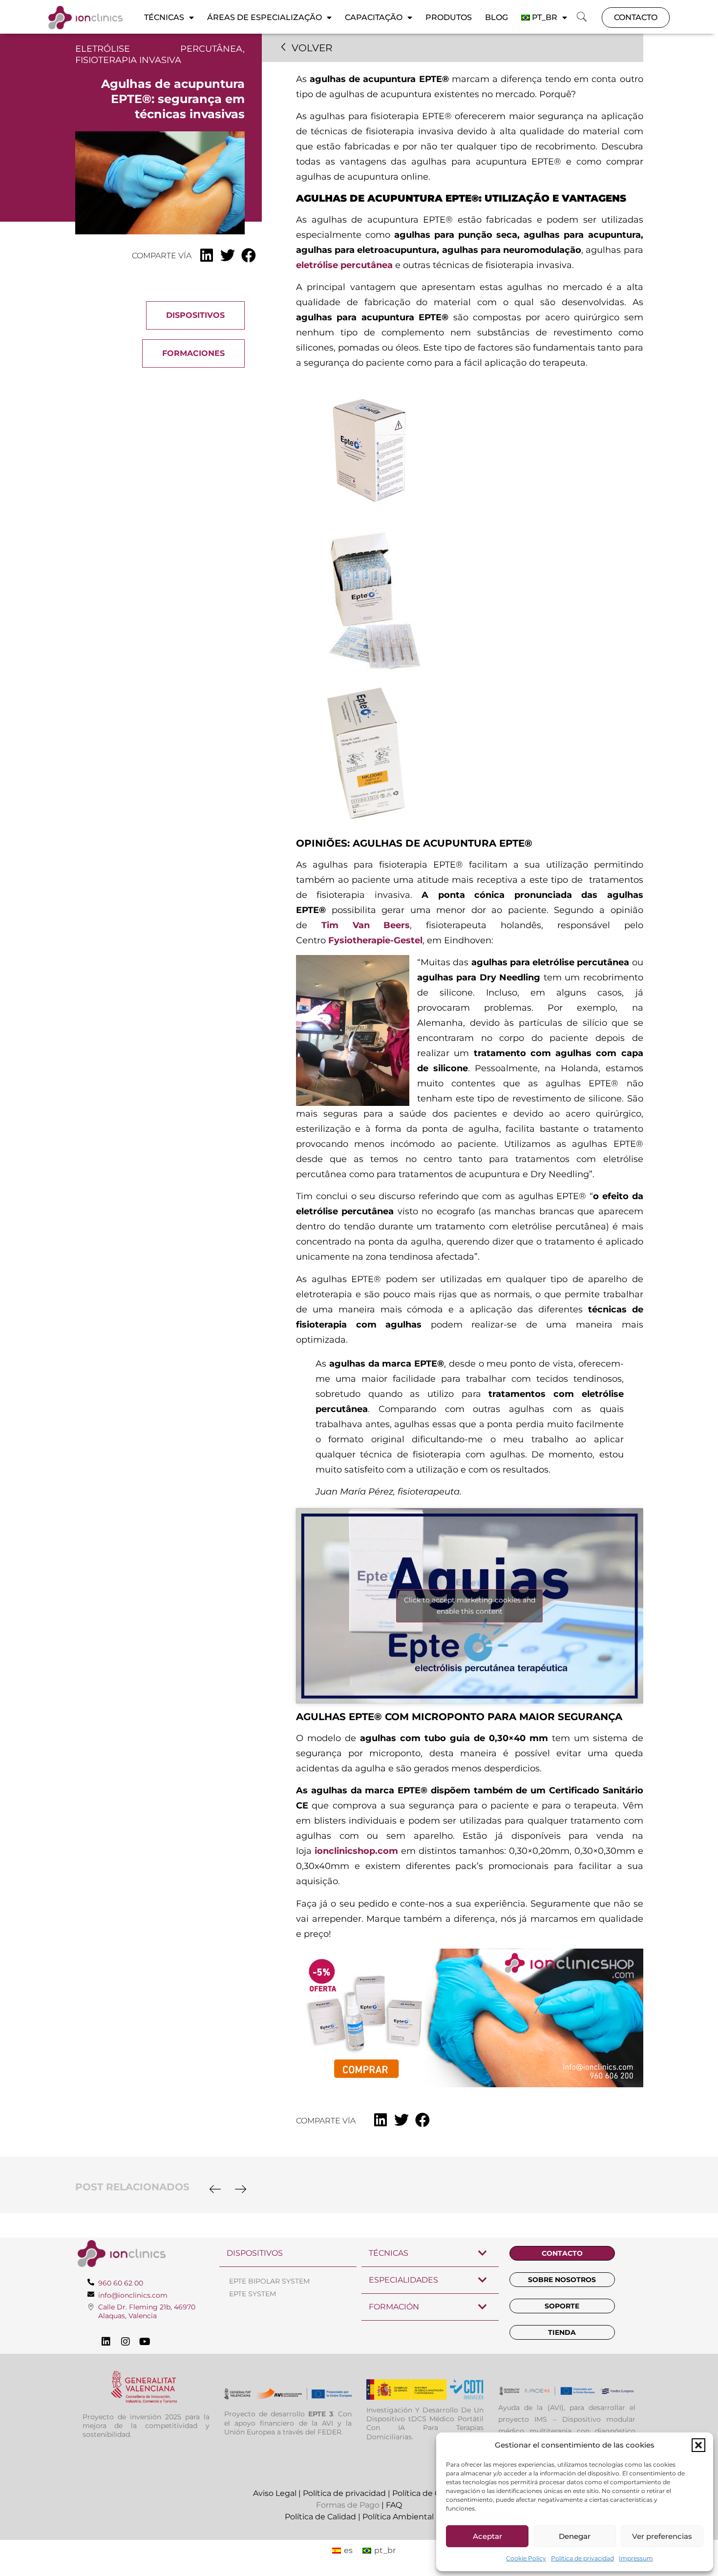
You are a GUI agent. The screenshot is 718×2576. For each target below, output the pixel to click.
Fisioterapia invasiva (128, 60)
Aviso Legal (275, 2493)
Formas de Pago (348, 2505)
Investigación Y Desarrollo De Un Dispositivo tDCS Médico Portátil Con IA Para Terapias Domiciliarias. (425, 2423)
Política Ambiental (398, 2517)
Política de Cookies (429, 2493)
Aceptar (487, 2536)
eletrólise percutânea (344, 265)
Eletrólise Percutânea (159, 49)
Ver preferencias (662, 2536)
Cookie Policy (526, 2558)
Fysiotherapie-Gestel (375, 940)
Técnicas (164, 17)
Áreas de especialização (264, 17)
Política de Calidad (320, 2517)
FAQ (394, 2505)
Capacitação (374, 17)
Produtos (449, 17)
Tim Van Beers (366, 925)
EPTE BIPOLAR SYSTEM (269, 2281)
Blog (496, 17)
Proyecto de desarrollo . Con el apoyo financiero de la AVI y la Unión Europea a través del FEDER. (288, 2423)
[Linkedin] (106, 2342)
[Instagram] (126, 2342)
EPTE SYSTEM (253, 2294)
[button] (698, 2445)
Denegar (575, 2536)
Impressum (636, 2558)
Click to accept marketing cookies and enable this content (470, 1606)
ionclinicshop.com (356, 1851)
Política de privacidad (582, 2558)
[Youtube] (145, 2342)
